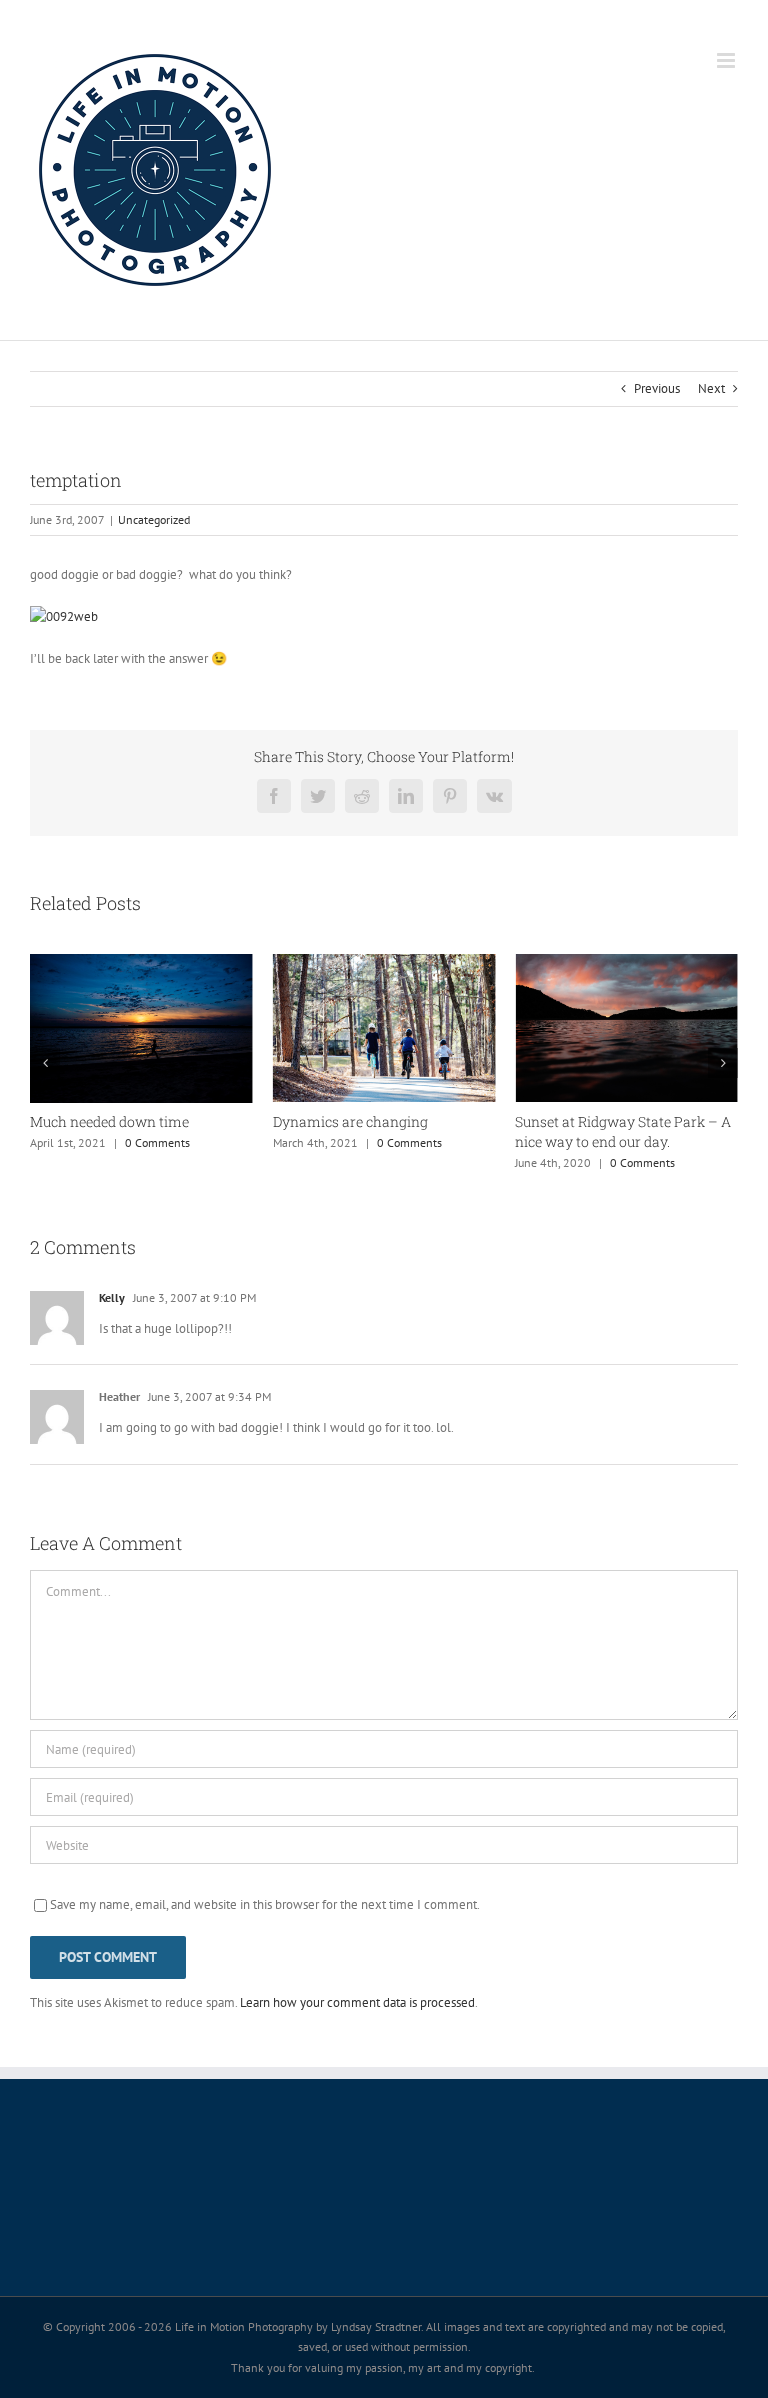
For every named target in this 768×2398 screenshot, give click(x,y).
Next (711, 388)
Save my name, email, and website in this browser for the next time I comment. (265, 1904)
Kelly (112, 1297)
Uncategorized (154, 519)
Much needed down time (109, 1121)
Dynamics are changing (350, 1121)
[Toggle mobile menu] (727, 60)
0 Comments (157, 1142)
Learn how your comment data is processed (357, 2002)
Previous (657, 388)
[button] (45, 1063)
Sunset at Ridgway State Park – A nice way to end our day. (623, 1131)
